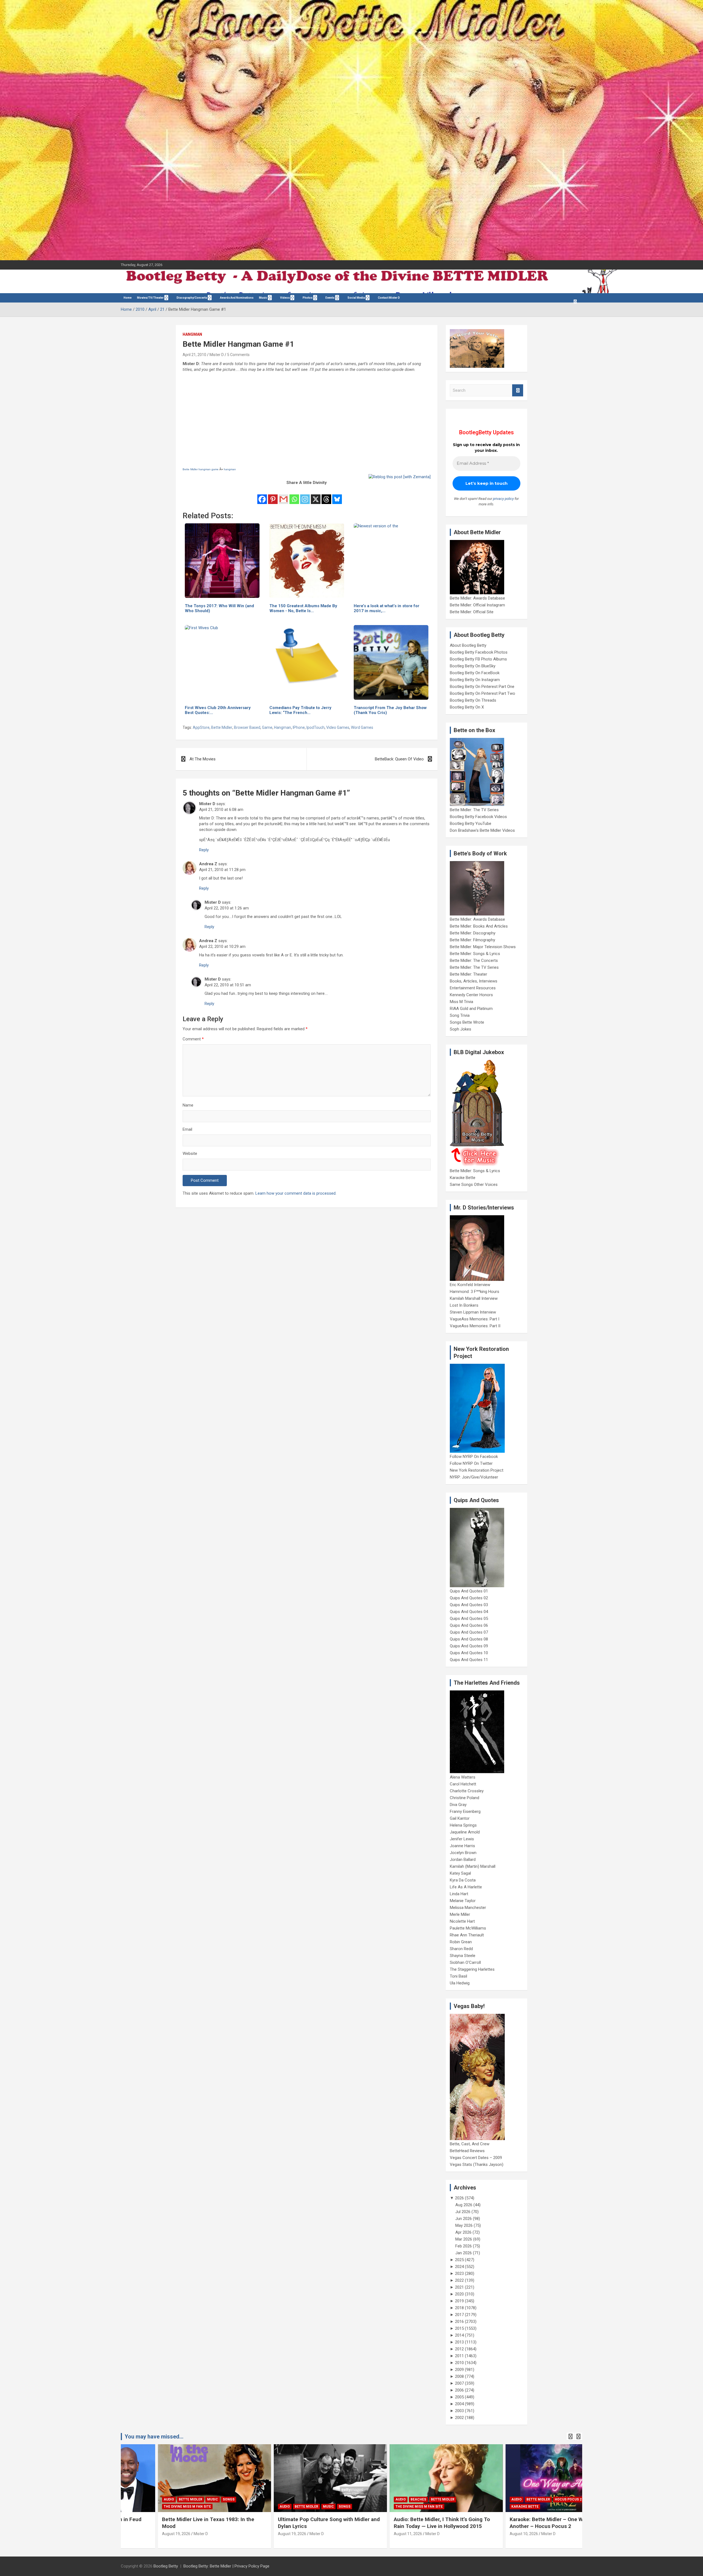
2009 (459, 2370)
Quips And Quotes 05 (469, 1619)
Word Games (362, 727)
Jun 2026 (464, 2219)
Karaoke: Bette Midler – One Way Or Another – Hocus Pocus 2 (400, 2523)
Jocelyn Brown (463, 1853)
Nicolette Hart (462, 1921)
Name (188, 1105)
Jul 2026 (463, 2212)
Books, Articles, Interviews (474, 981)
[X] (316, 495)
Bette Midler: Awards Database (477, 598)
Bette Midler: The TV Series (474, 810)
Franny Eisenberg (465, 1811)
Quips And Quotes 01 (469, 1591)
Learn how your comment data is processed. (296, 1193)
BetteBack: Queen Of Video (399, 759)
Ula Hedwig (460, 1983)
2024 (459, 2267)
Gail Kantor (460, 1818)
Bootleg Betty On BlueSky (473, 666)
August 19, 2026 (139, 2534)
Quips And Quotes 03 (469, 1605)
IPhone (299, 727)
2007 (459, 2383)
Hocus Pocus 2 (415, 2499)
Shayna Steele (463, 1956)
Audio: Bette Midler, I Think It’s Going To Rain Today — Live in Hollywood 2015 (289, 2523)
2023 (459, 2273)
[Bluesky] (337, 495)
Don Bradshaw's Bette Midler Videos (482, 830)
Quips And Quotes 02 (469, 1598)
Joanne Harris (462, 1846)
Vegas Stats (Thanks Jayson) (477, 2165)
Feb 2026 (464, 2246)
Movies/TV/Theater (150, 298)
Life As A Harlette (466, 1887)
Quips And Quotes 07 (469, 1632)
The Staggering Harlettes (472, 1969)
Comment (193, 1039)
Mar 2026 (464, 2239)
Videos (285, 298)
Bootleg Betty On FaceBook (475, 673)
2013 (459, 2342)
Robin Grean (461, 1942)
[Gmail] (284, 495)
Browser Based (247, 727)
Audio (132, 2507)
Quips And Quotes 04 (469, 1612)
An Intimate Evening (493, 2507)
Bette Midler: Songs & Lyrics (475, 954)
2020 (459, 2294)
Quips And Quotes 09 (469, 1646)
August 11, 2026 (255, 2534)
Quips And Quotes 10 (469, 1653)
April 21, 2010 (194, 355)
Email (187, 1129)
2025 (459, 2260)
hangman (230, 469)
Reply (204, 850)
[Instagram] (305, 495)
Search (518, 390)
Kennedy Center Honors (471, 995)
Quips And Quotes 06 (469, 1625)
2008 (459, 2376)
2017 (459, 2315)
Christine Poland (465, 1798)
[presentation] (570, 2437)
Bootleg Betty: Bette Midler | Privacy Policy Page (226, 2566)
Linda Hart (459, 1894)
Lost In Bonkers (464, 1305)
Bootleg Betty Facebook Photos (479, 652)
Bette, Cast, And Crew (470, 2144)
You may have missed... (154, 2437)
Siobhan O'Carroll (465, 1962)
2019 (459, 2301)
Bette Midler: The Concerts (474, 961)
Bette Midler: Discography (473, 933)
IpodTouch (316, 727)
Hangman (192, 334)
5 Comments (238, 355)
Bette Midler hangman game (201, 469)
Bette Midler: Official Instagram (477, 605)
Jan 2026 (464, 2253)
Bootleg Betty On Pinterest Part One (482, 687)
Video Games (338, 727)
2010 (459, 2363)
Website (190, 1153)
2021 (459, 2287)
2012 (459, 2349)
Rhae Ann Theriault (467, 1935)
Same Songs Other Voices (474, 1185)
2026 (459, 2198)
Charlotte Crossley (467, 1791)
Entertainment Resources (473, 988)
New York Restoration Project (477, 1470)
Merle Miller (460, 1914)
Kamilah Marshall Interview (474, 1298)
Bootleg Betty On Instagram (475, 680)
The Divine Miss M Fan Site (266, 2507)
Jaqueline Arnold (465, 1832)
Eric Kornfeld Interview (470, 1285)
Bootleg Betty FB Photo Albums (478, 659)
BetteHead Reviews (467, 2151)
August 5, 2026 (486, 2534)
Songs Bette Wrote (467, 1022)
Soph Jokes (461, 1029)
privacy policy (503, 499)
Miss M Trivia (461, 1002)
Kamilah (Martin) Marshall (473, 1866)
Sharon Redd (461, 1949)
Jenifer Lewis (462, 1839)
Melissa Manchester (468, 1908)
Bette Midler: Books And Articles (479, 926)
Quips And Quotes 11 (469, 1660)
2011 (459, 2356)
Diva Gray (458, 1805)
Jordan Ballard (463, 1860)
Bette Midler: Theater (468, 974)
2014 (459, 2335)
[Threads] (326, 495)
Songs (192, 2507)
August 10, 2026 (371, 2534)
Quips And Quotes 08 (469, 1639)
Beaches (266, 2499)
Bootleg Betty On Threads (473, 700)
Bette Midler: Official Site (472, 612)
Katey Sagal (460, 1873)
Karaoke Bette (463, 1178)
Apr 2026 (463, 2232)
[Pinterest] (273, 495)
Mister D (217, 355)
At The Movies (203, 759)
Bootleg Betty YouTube (471, 824)
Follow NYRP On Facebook (474, 1457)
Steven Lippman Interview (473, 1312)
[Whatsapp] (294, 495)
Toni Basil (458, 1976)
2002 (459, 2418)
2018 (459, 2308)
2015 (459, 2328)
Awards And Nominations (237, 298)
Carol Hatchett (463, 1784)
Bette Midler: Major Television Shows (483, 947)
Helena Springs (463, 1825)
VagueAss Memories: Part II (475, 1326)
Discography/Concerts (192, 298)
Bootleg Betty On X (467, 707)
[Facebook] (262, 495)
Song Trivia (460, 1015)
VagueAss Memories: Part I (475, 1319)
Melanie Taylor (463, 1901)
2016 (459, 2322)
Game (267, 727)
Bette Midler (222, 727)
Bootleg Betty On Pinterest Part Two (482, 693)
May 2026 (464, 2225)
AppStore (201, 727)
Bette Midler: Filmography (472, 940)
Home (128, 298)
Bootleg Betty (166, 2566)
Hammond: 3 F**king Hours (475, 1292)
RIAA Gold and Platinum (471, 1009)
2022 (459, 2280)
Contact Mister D (389, 298)
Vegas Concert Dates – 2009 (476, 2158)
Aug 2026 (464, 2205)
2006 (459, 2390)
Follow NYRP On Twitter (471, 1463)
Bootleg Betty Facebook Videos (478, 817)
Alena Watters (463, 1777)
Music (263, 298)
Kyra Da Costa (463, 1880)
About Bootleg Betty (468, 645)
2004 (459, 2404)
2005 (459, 2397)
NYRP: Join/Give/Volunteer (474, 1477)
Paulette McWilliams (468, 1928)
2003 (459, 2411)
